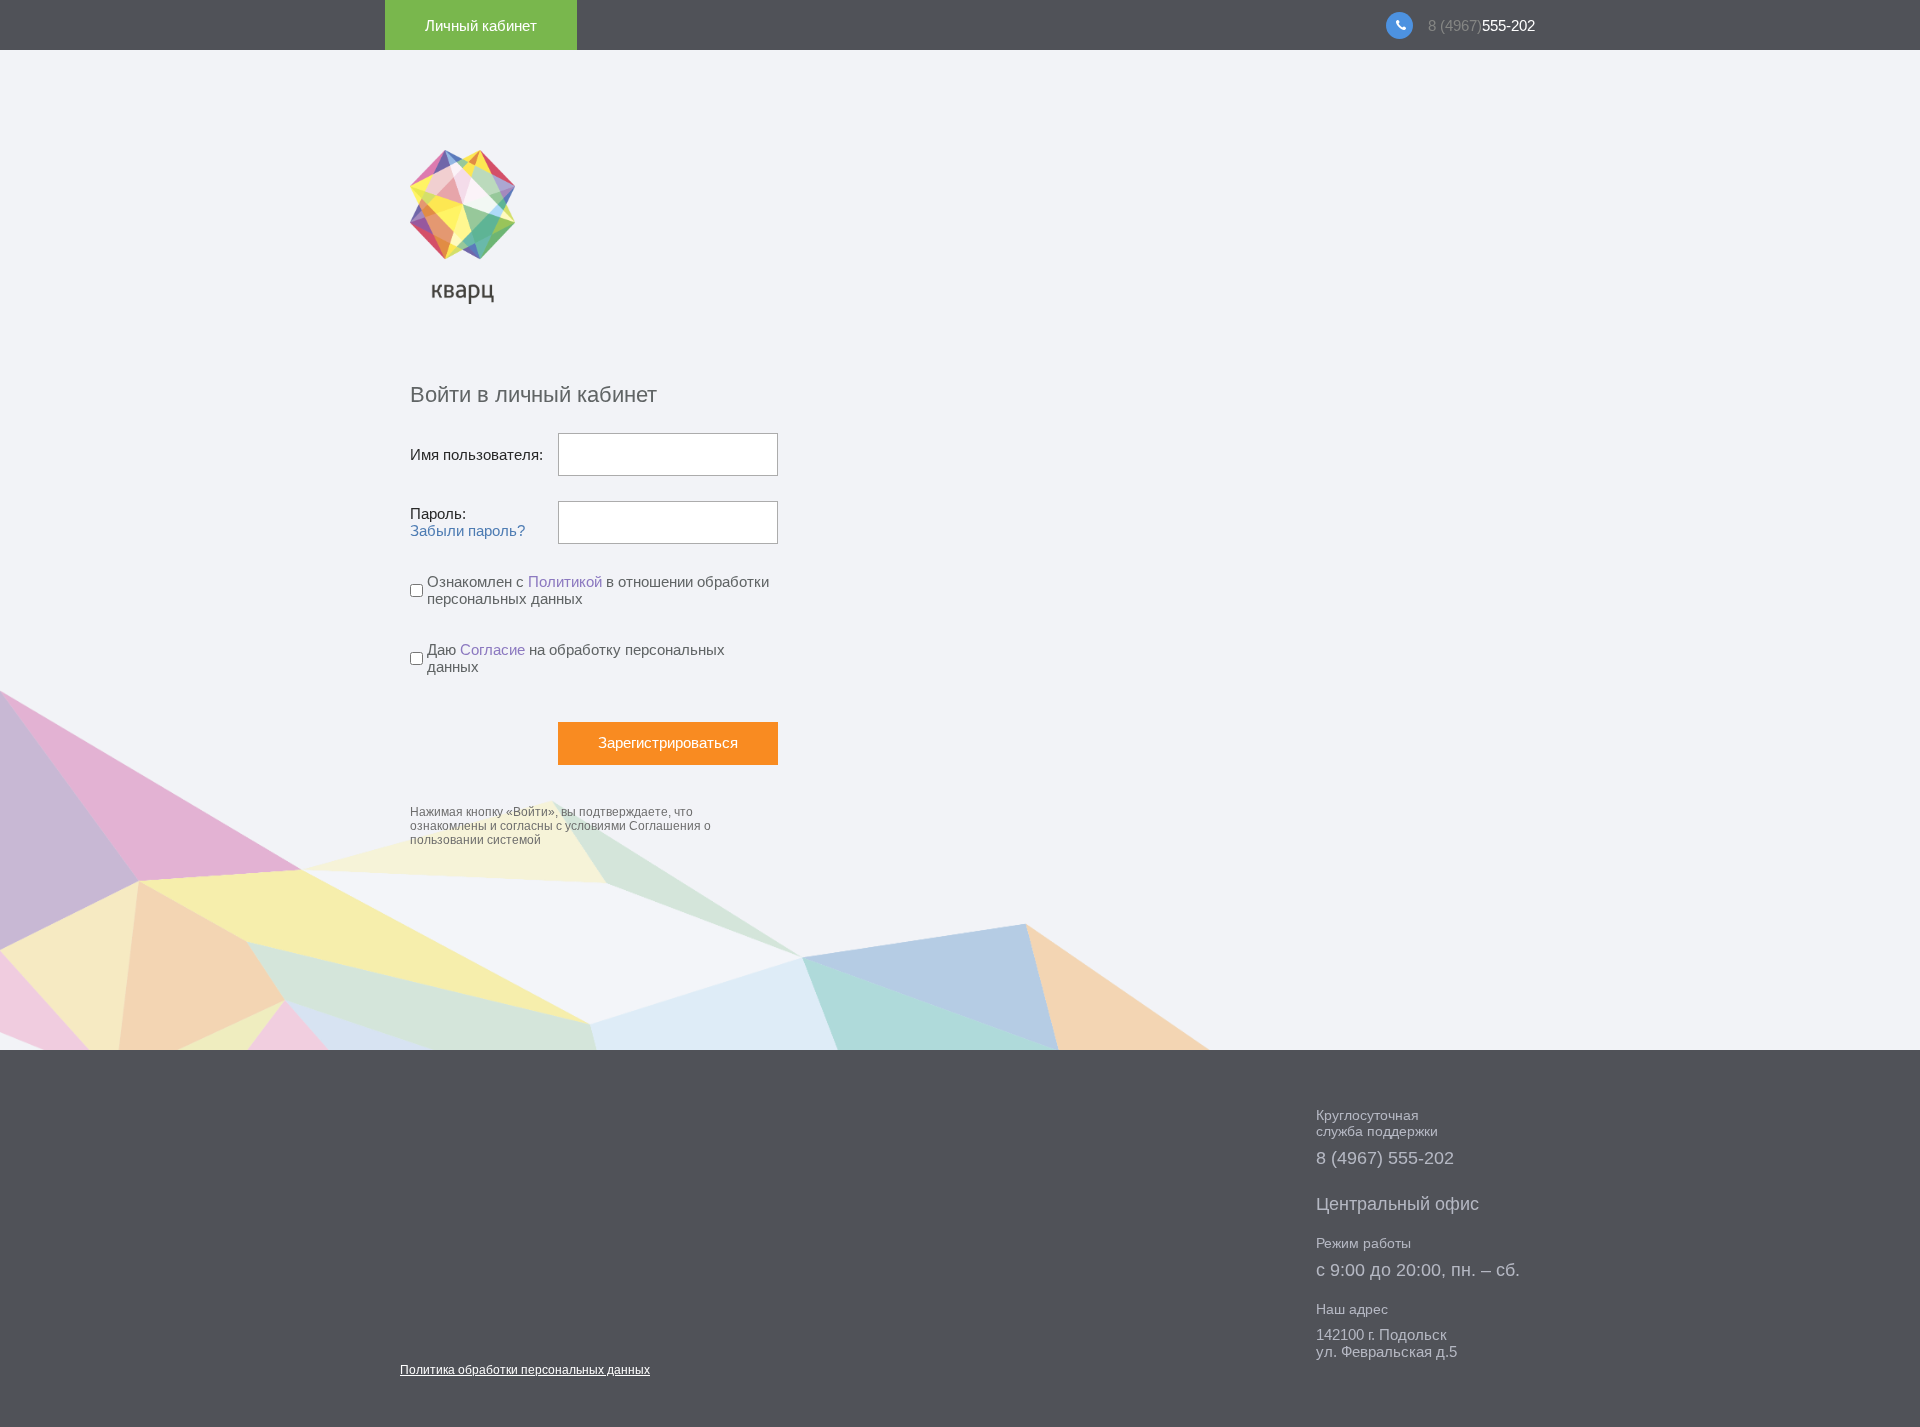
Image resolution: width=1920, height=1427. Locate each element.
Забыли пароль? (467, 530)
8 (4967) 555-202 (1385, 1158)
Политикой (565, 581)
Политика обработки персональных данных (525, 1370)
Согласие (492, 649)
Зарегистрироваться (668, 742)
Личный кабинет (481, 25)
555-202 (1481, 25)
